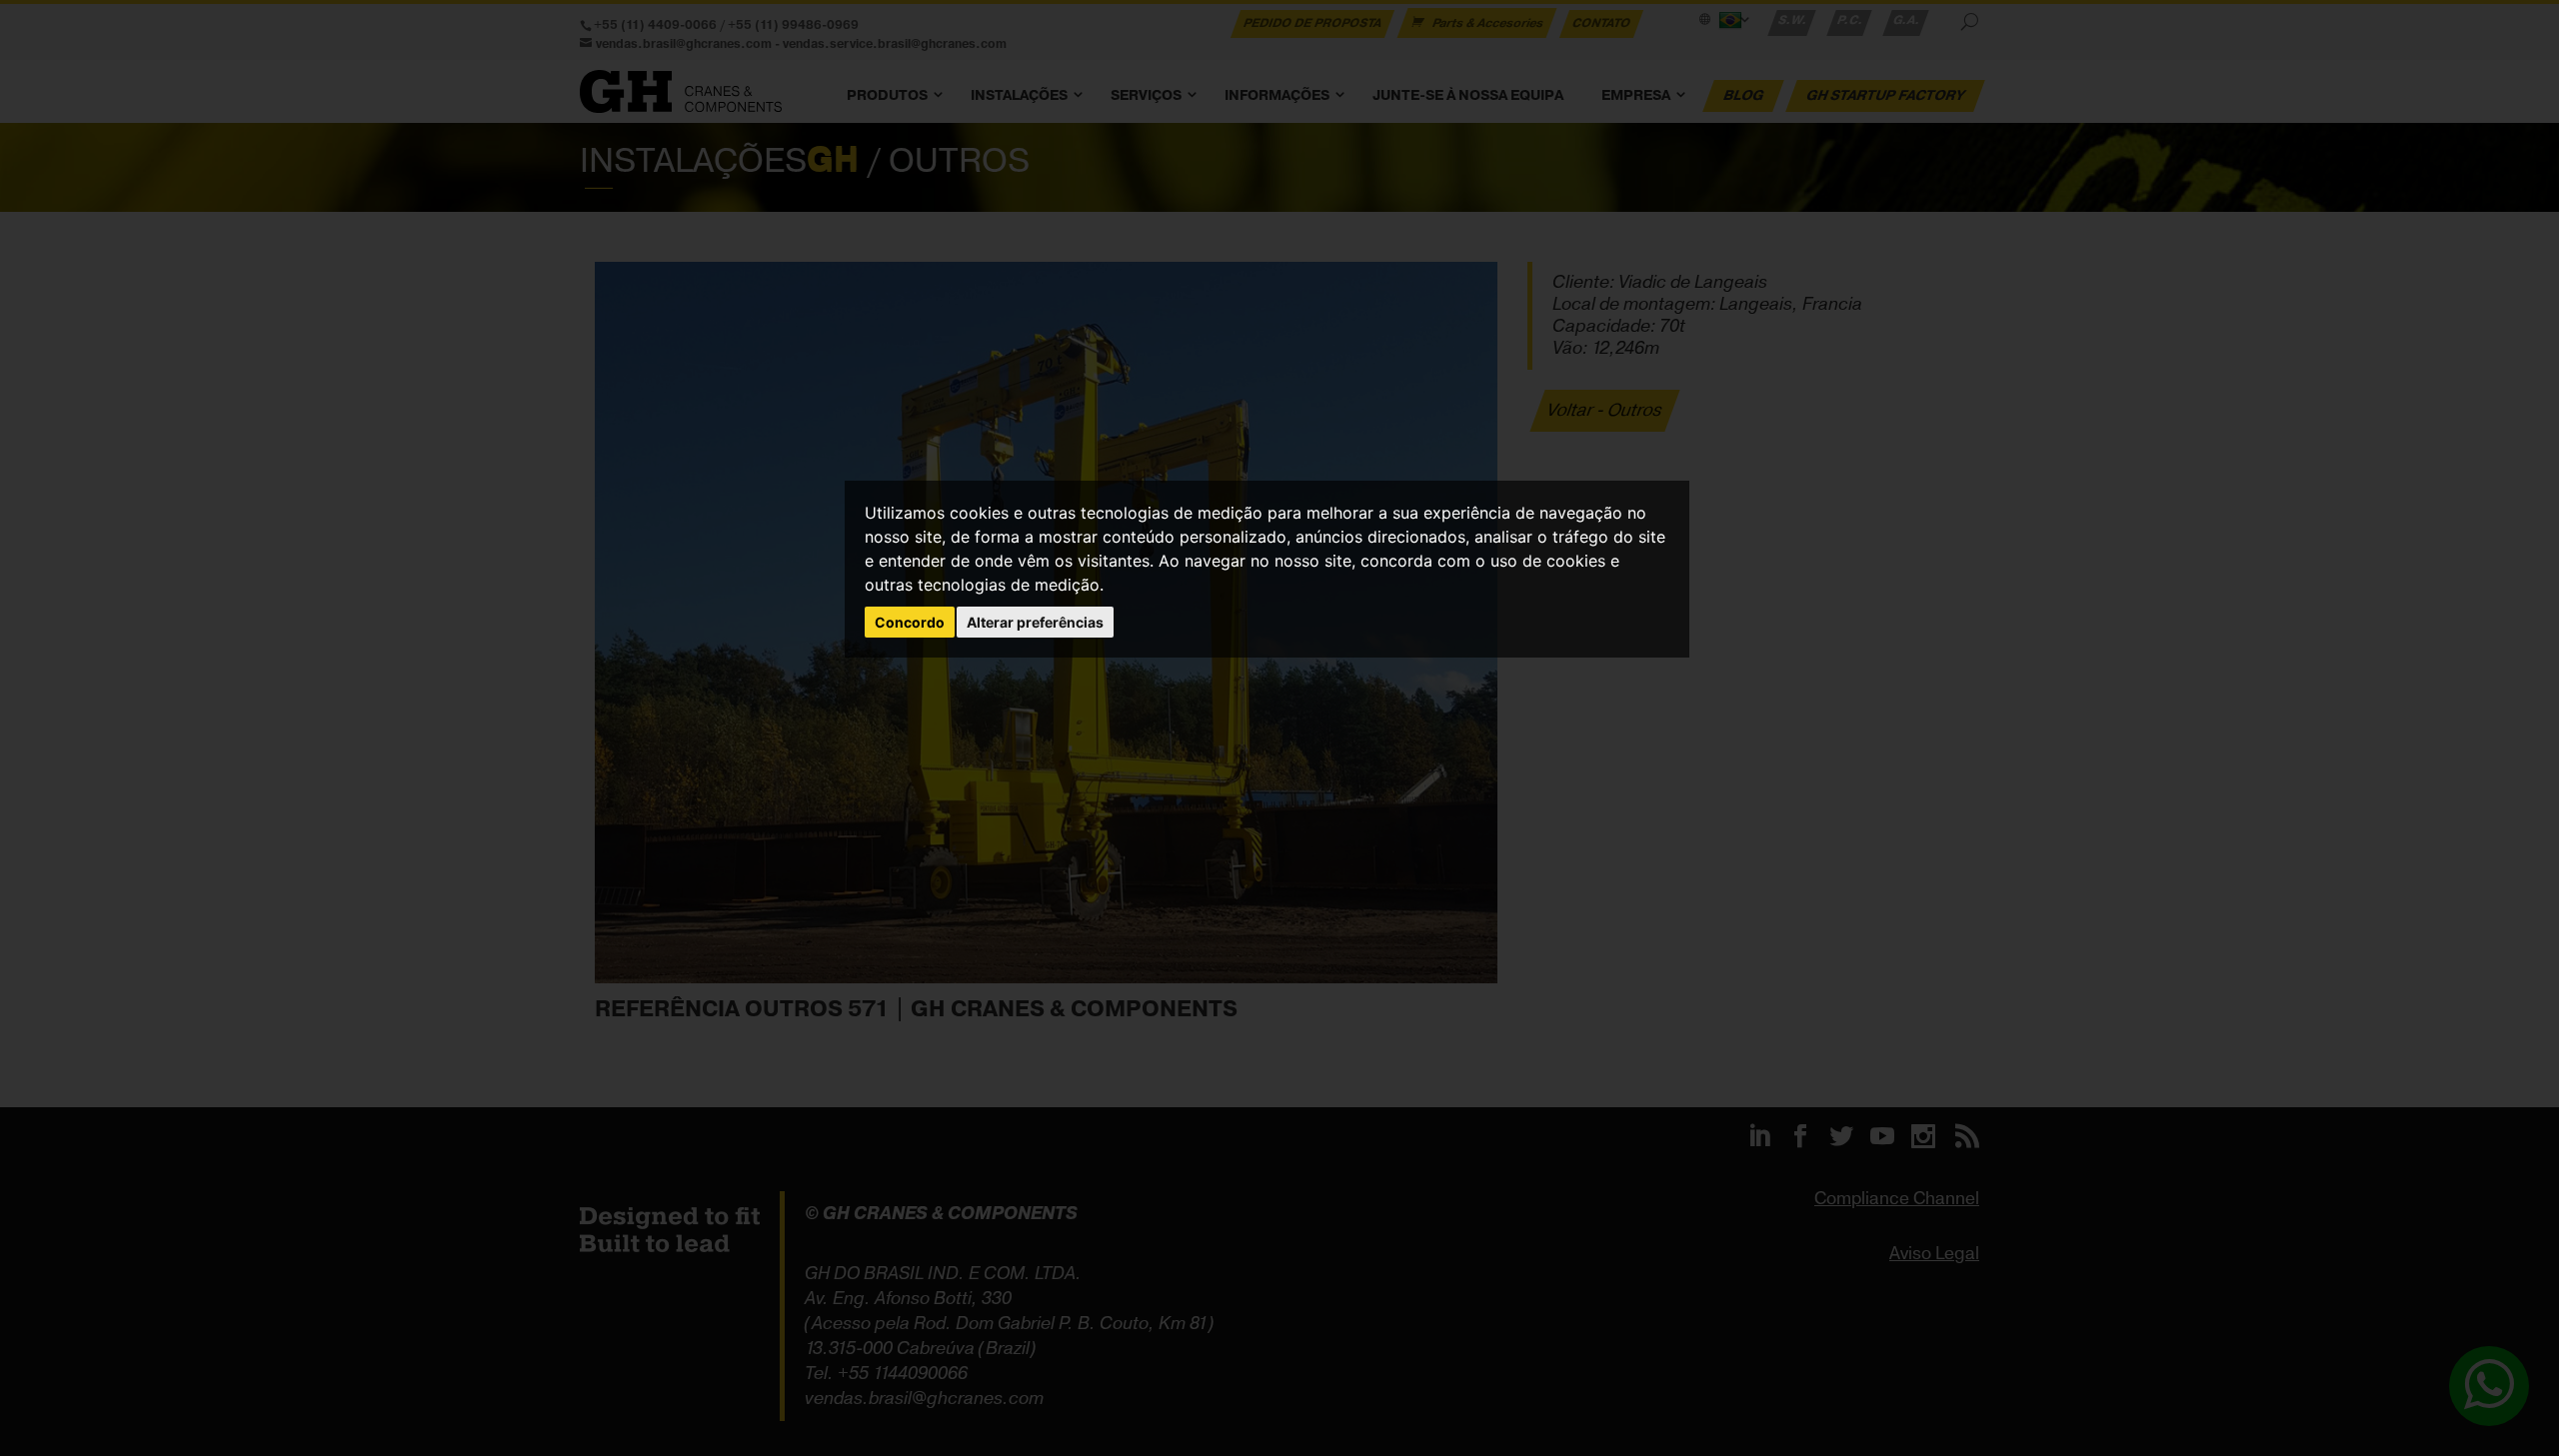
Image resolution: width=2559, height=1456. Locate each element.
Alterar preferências (1035, 622)
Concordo (910, 622)
